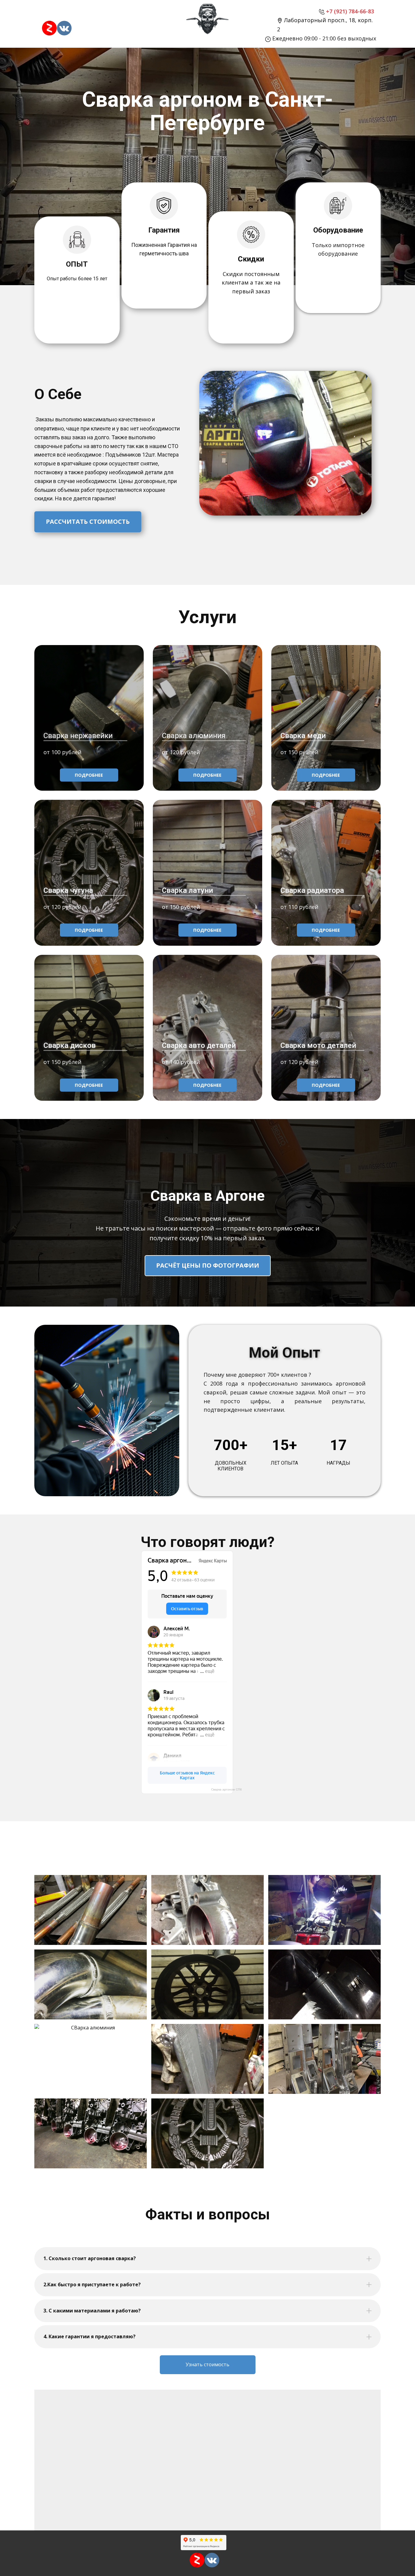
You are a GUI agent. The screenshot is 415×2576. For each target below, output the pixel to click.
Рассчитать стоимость (88, 521)
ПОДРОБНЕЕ (89, 775)
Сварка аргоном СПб (226, 1789)
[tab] (207, 2259)
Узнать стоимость (207, 2364)
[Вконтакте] (64, 28)
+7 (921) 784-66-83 (349, 11)
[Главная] (207, 20)
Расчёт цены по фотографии (208, 1265)
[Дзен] (49, 28)
